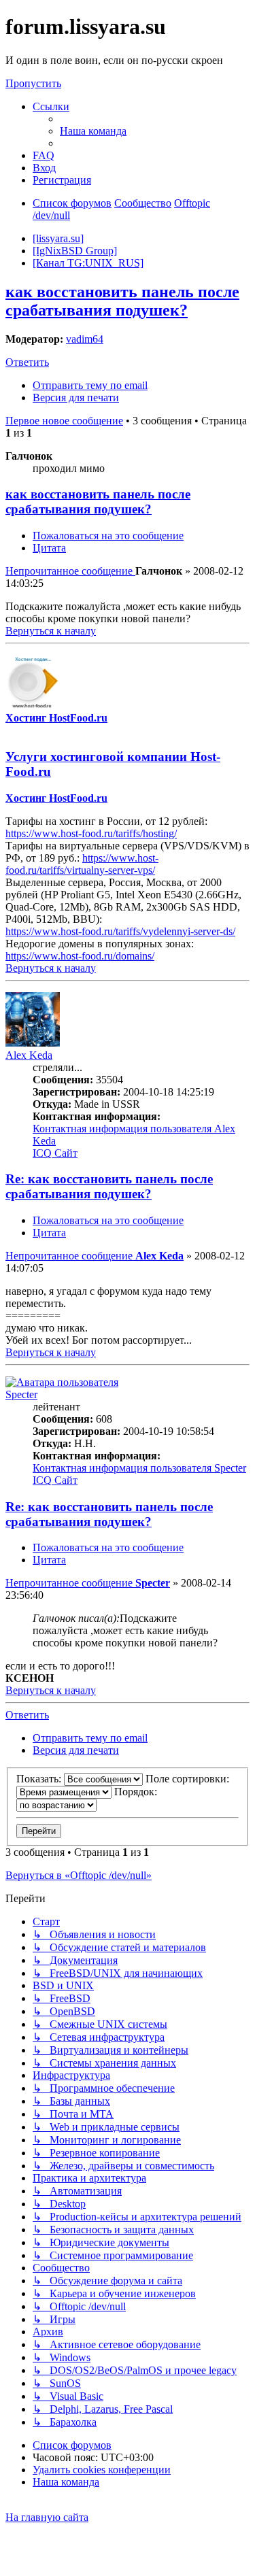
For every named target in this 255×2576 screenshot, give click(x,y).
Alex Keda (29, 1055)
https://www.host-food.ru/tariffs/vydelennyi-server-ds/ (120, 931)
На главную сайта (47, 2517)
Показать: (40, 1779)
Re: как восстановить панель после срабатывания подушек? (109, 1186)
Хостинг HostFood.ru (56, 718)
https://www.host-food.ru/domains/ (80, 956)
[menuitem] (93, 131)
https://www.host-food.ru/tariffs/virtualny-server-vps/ (82, 864)
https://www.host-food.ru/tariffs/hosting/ (91, 833)
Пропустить (33, 83)
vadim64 (85, 339)
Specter (21, 1394)
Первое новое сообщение (64, 421)
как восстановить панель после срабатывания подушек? (122, 301)
